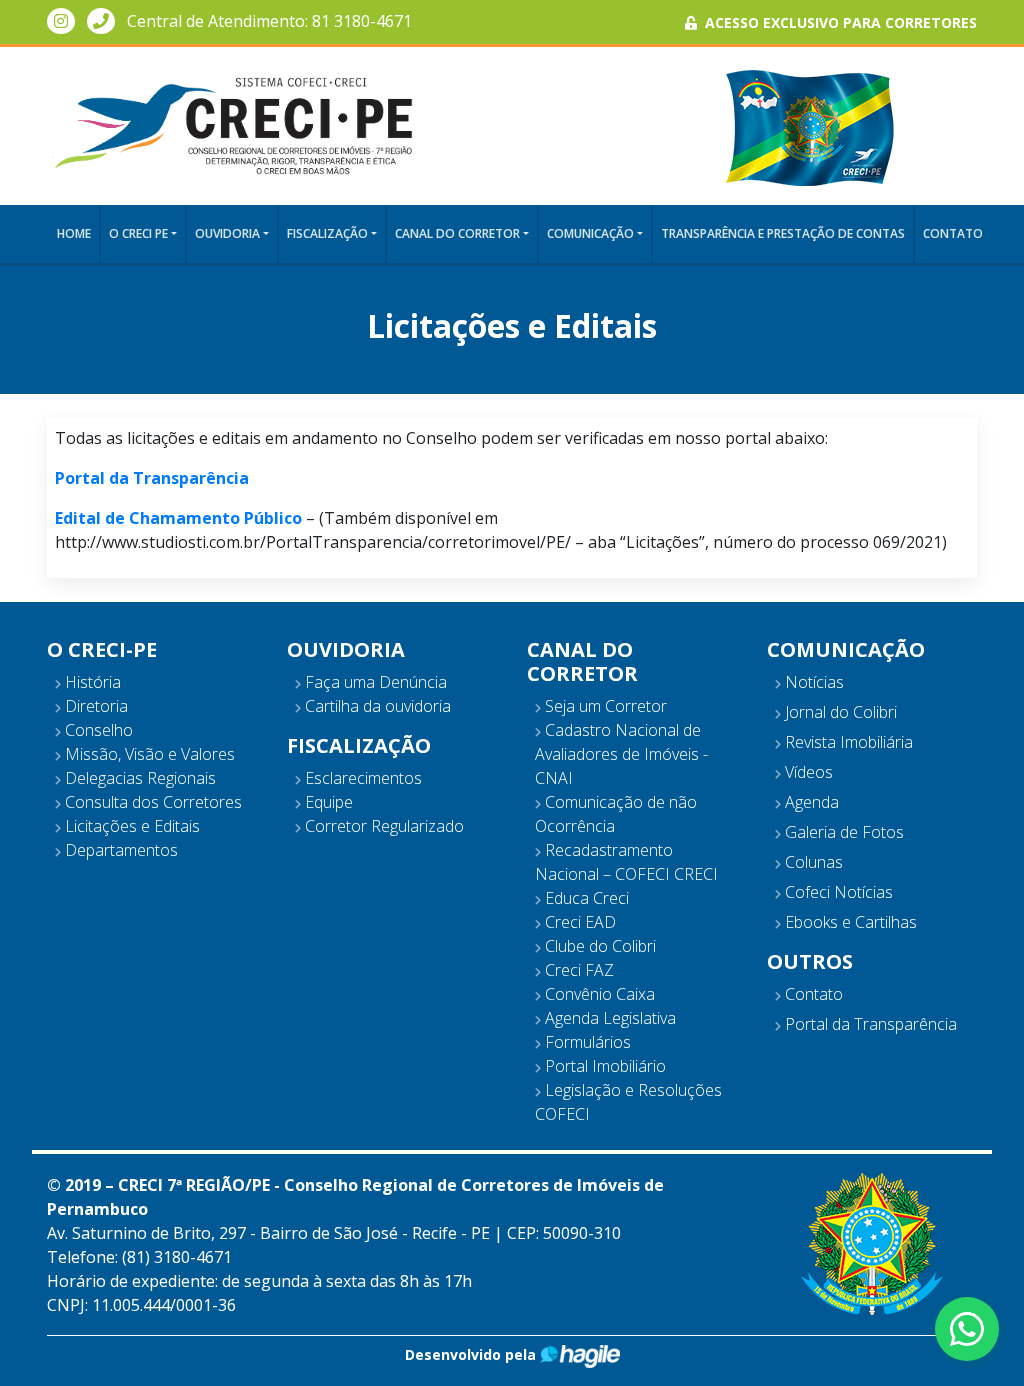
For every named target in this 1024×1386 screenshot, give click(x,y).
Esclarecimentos (361, 778)
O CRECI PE (138, 233)
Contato (812, 994)
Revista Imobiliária (847, 742)
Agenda (810, 802)
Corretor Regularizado (382, 826)
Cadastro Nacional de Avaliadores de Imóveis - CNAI (621, 754)
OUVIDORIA (227, 233)
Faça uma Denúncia (374, 682)
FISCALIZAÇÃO (327, 233)
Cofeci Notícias (837, 892)
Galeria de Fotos (842, 832)
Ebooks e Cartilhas (849, 922)
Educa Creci (585, 898)
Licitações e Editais (130, 826)
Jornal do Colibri (839, 712)
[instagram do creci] (61, 21)
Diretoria (94, 706)
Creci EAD (578, 922)
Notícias (812, 682)
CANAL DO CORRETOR (457, 233)
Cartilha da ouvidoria (376, 706)
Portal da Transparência (869, 1024)
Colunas (812, 862)
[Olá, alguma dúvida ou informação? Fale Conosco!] (967, 1329)
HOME (74, 233)
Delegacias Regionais (138, 778)
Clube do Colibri (598, 946)
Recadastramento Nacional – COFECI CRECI (626, 862)
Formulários (586, 1042)
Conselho (97, 730)
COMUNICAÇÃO (590, 233)
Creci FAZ (577, 970)
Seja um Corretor (604, 706)
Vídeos (807, 772)
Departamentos (119, 850)
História (91, 682)
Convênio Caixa (598, 994)
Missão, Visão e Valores (148, 754)
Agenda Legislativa (608, 1018)
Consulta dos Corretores (151, 802)
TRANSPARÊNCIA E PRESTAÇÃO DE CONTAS (783, 233)
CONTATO (953, 233)
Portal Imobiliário (603, 1066)
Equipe (327, 802)
